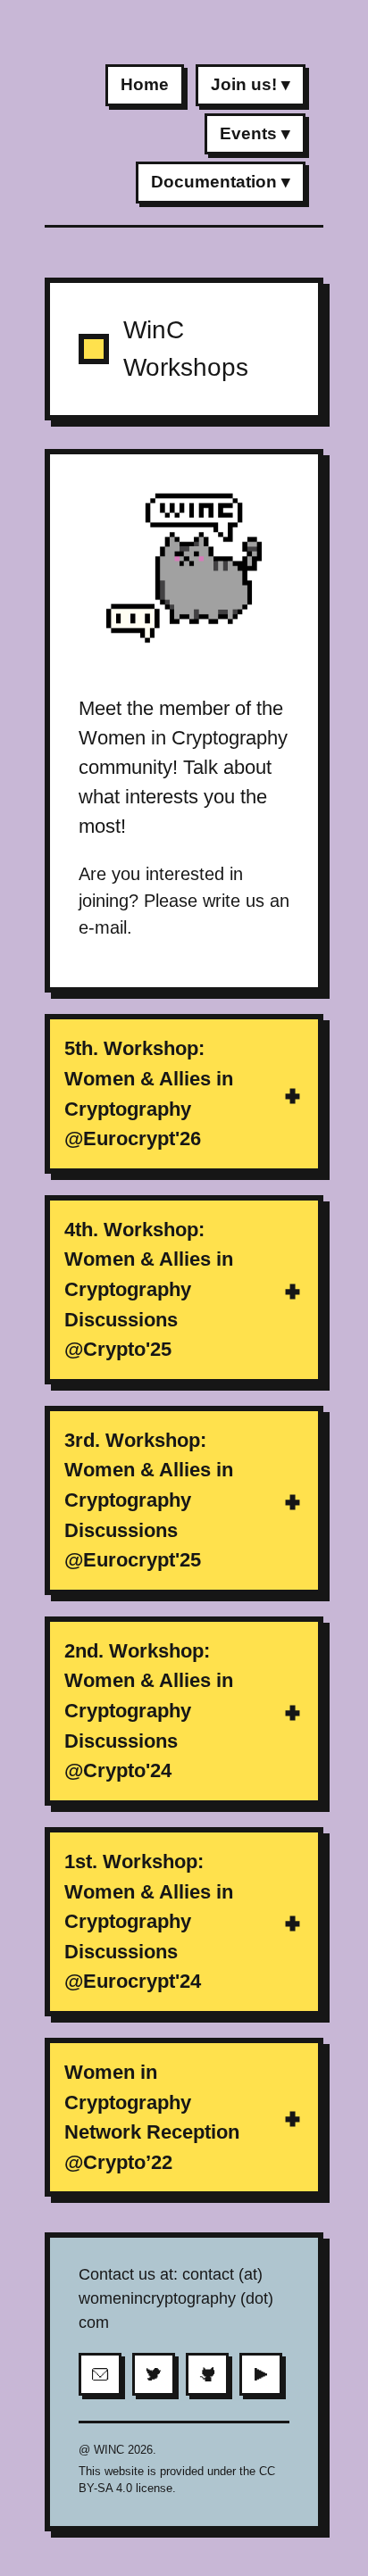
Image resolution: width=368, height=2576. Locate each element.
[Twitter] (154, 2374)
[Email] (100, 2374)
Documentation (214, 182)
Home (145, 84)
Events (248, 133)
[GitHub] (207, 2374)
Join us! (244, 84)
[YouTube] (261, 2374)
